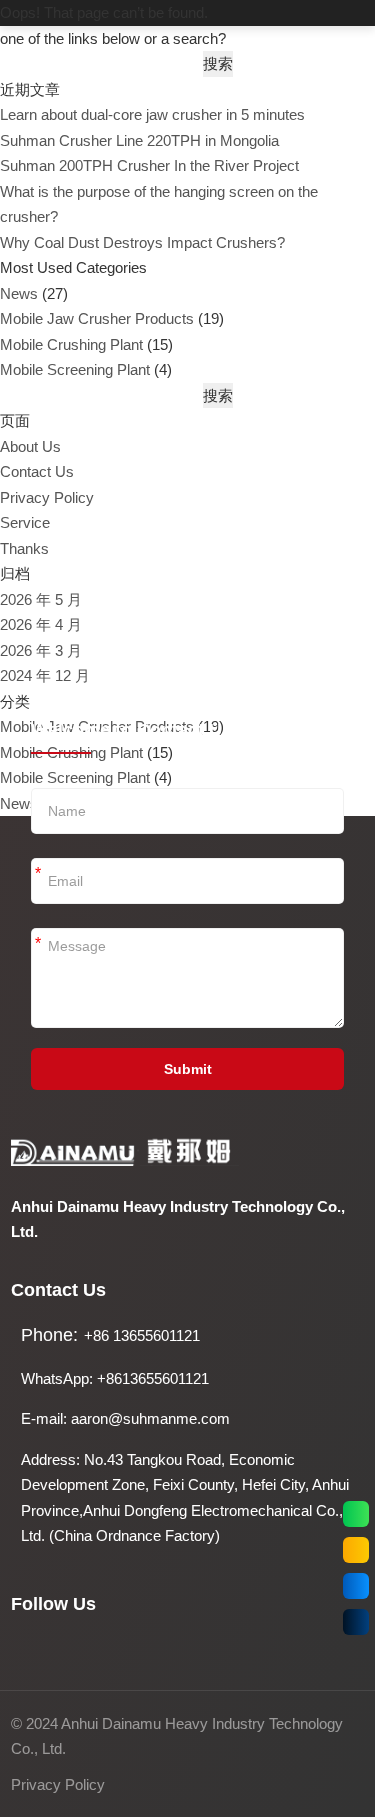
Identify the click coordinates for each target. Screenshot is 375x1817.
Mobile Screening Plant (75, 369)
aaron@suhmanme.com (150, 1418)
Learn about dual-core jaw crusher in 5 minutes (152, 114)
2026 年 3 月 (41, 650)
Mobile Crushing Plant (71, 344)
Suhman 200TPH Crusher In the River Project (149, 165)
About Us (30, 446)
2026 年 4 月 (41, 624)
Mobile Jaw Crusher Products (97, 318)
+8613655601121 (153, 1378)
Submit (188, 1069)
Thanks (24, 548)
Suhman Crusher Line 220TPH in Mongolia (139, 140)
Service (25, 522)
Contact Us (37, 471)
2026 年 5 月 (41, 599)
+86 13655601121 (142, 1335)
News (19, 293)
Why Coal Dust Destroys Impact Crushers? (142, 242)
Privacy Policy (47, 497)
